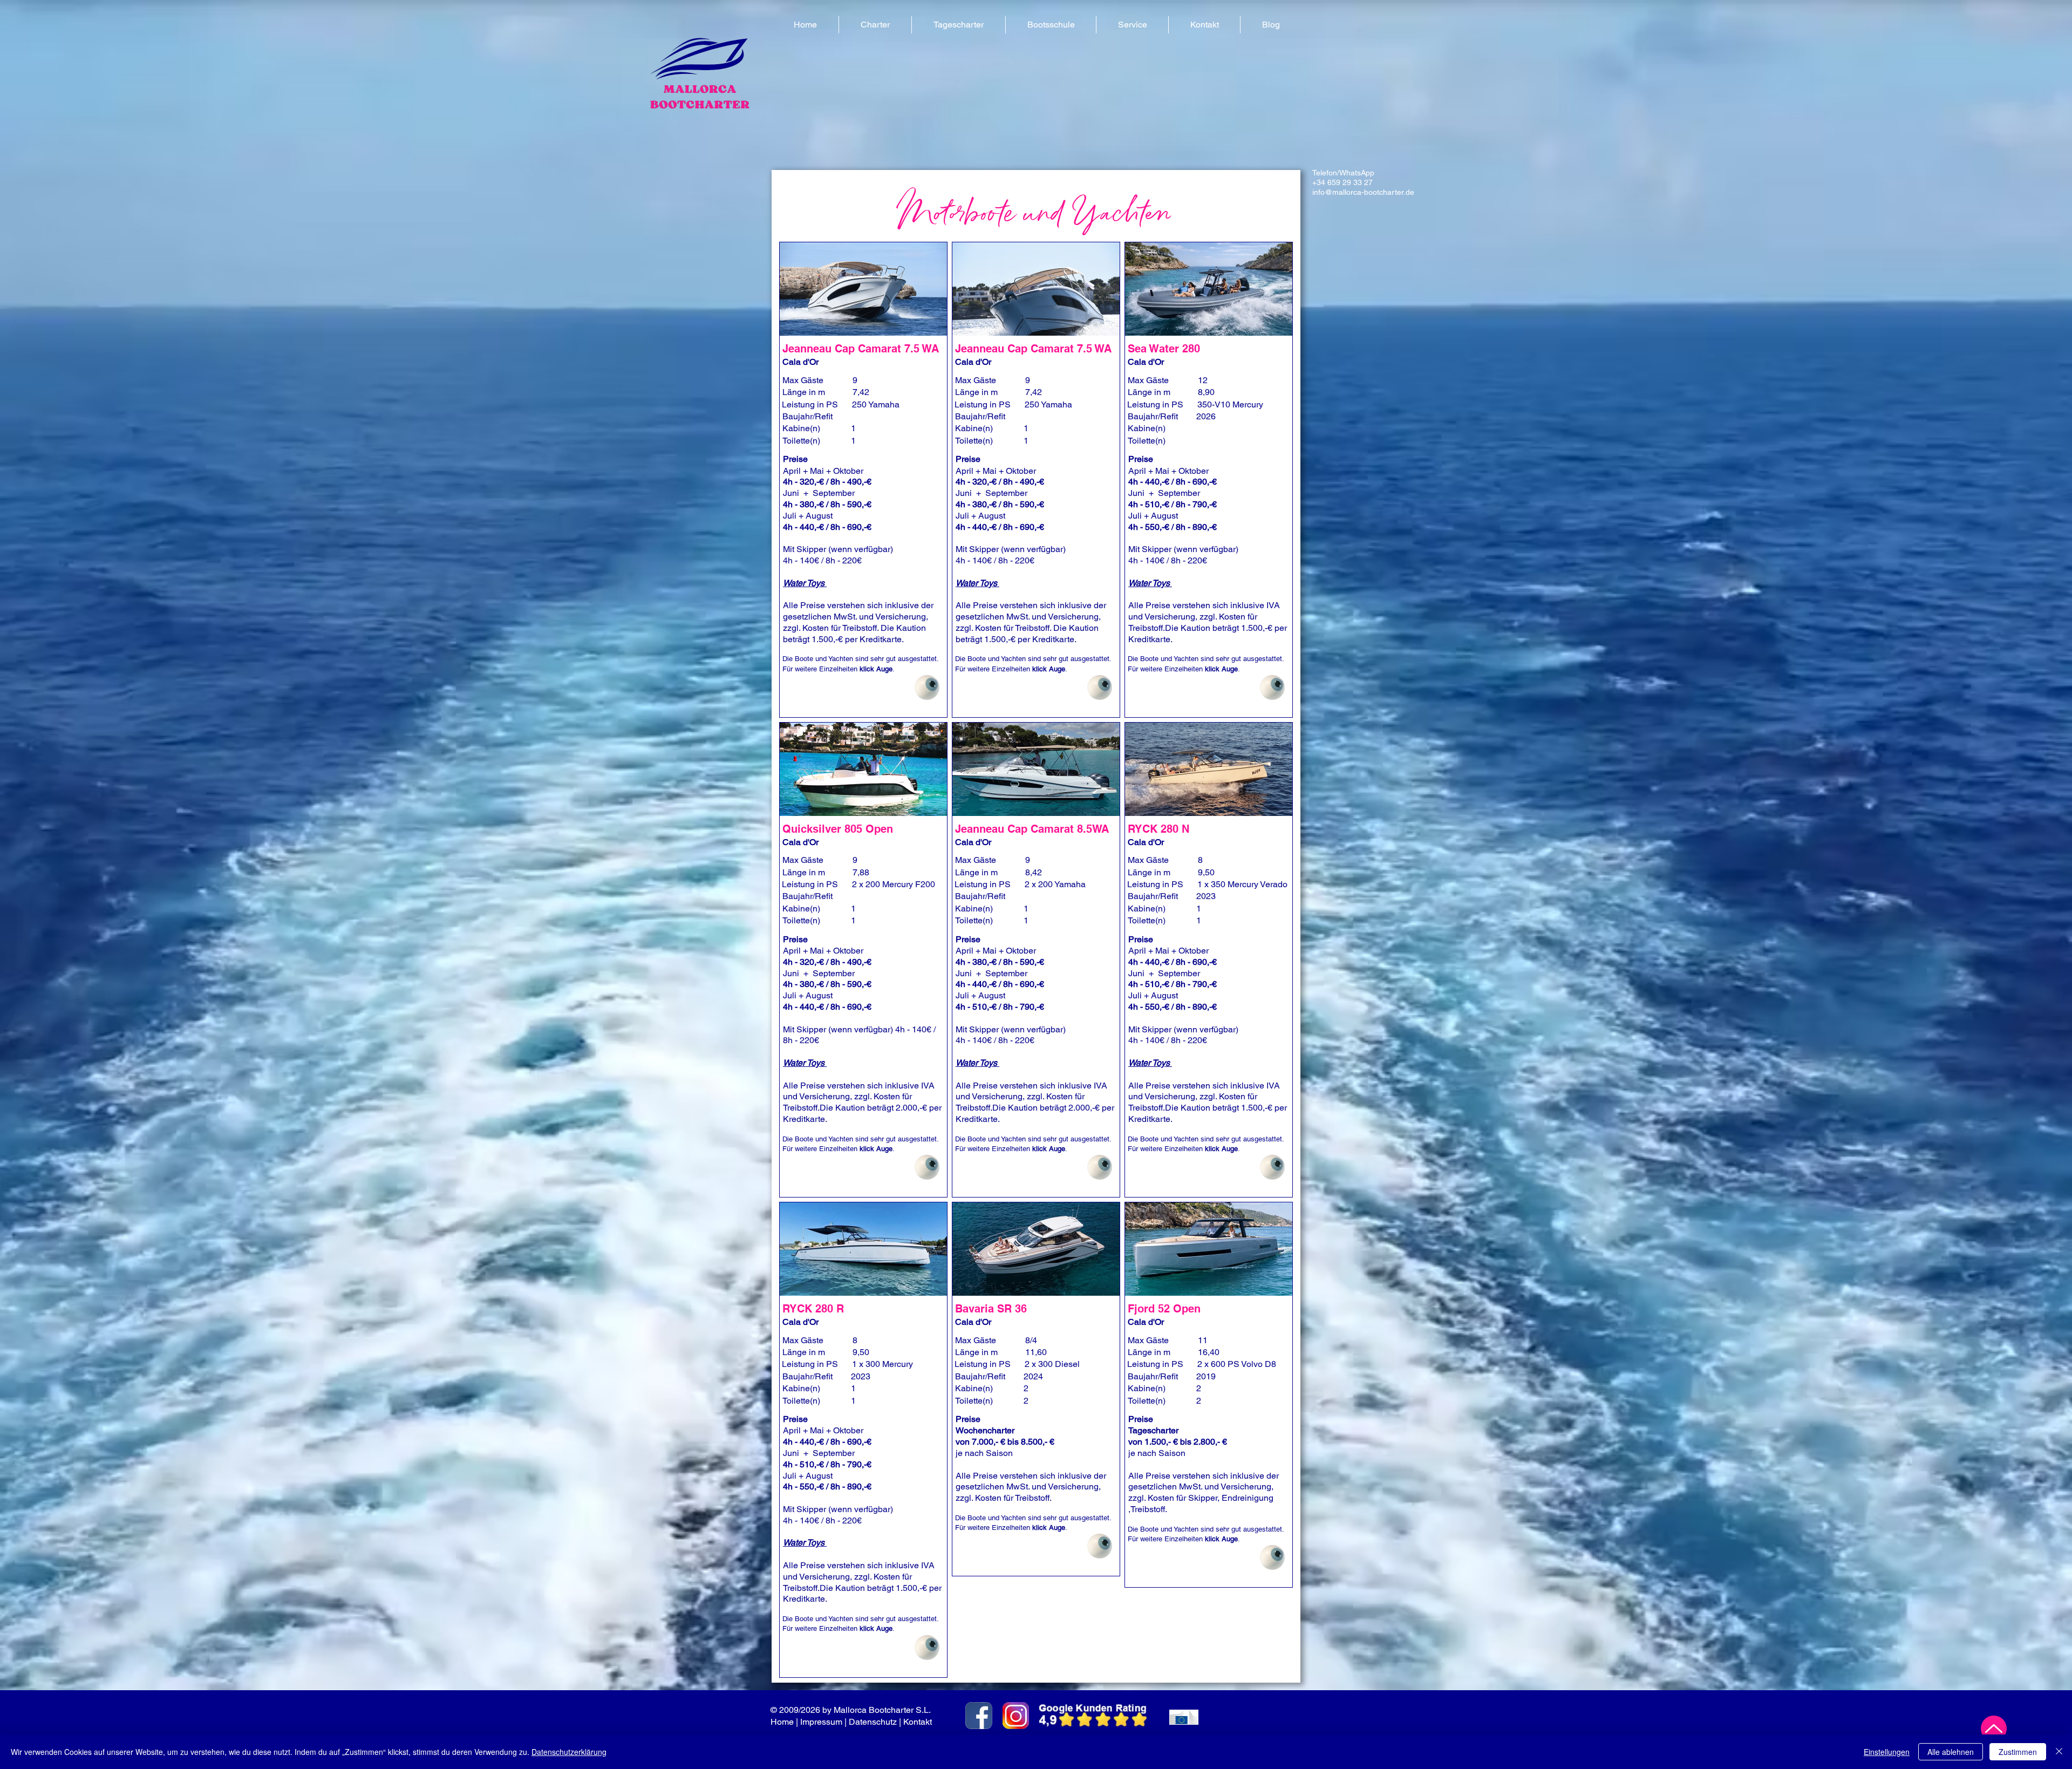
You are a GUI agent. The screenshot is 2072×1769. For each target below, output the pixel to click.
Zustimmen (2018, 1752)
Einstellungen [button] (1887, 1752)
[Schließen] (2059, 1752)
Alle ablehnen (1951, 1752)
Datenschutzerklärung (569, 1752)
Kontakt (919, 1722)
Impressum (821, 1722)
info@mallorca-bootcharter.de (1363, 192)
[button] (875, 25)
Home (782, 1722)
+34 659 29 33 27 (1342, 182)
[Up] (1994, 1729)
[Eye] (927, 688)
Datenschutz (873, 1722)
